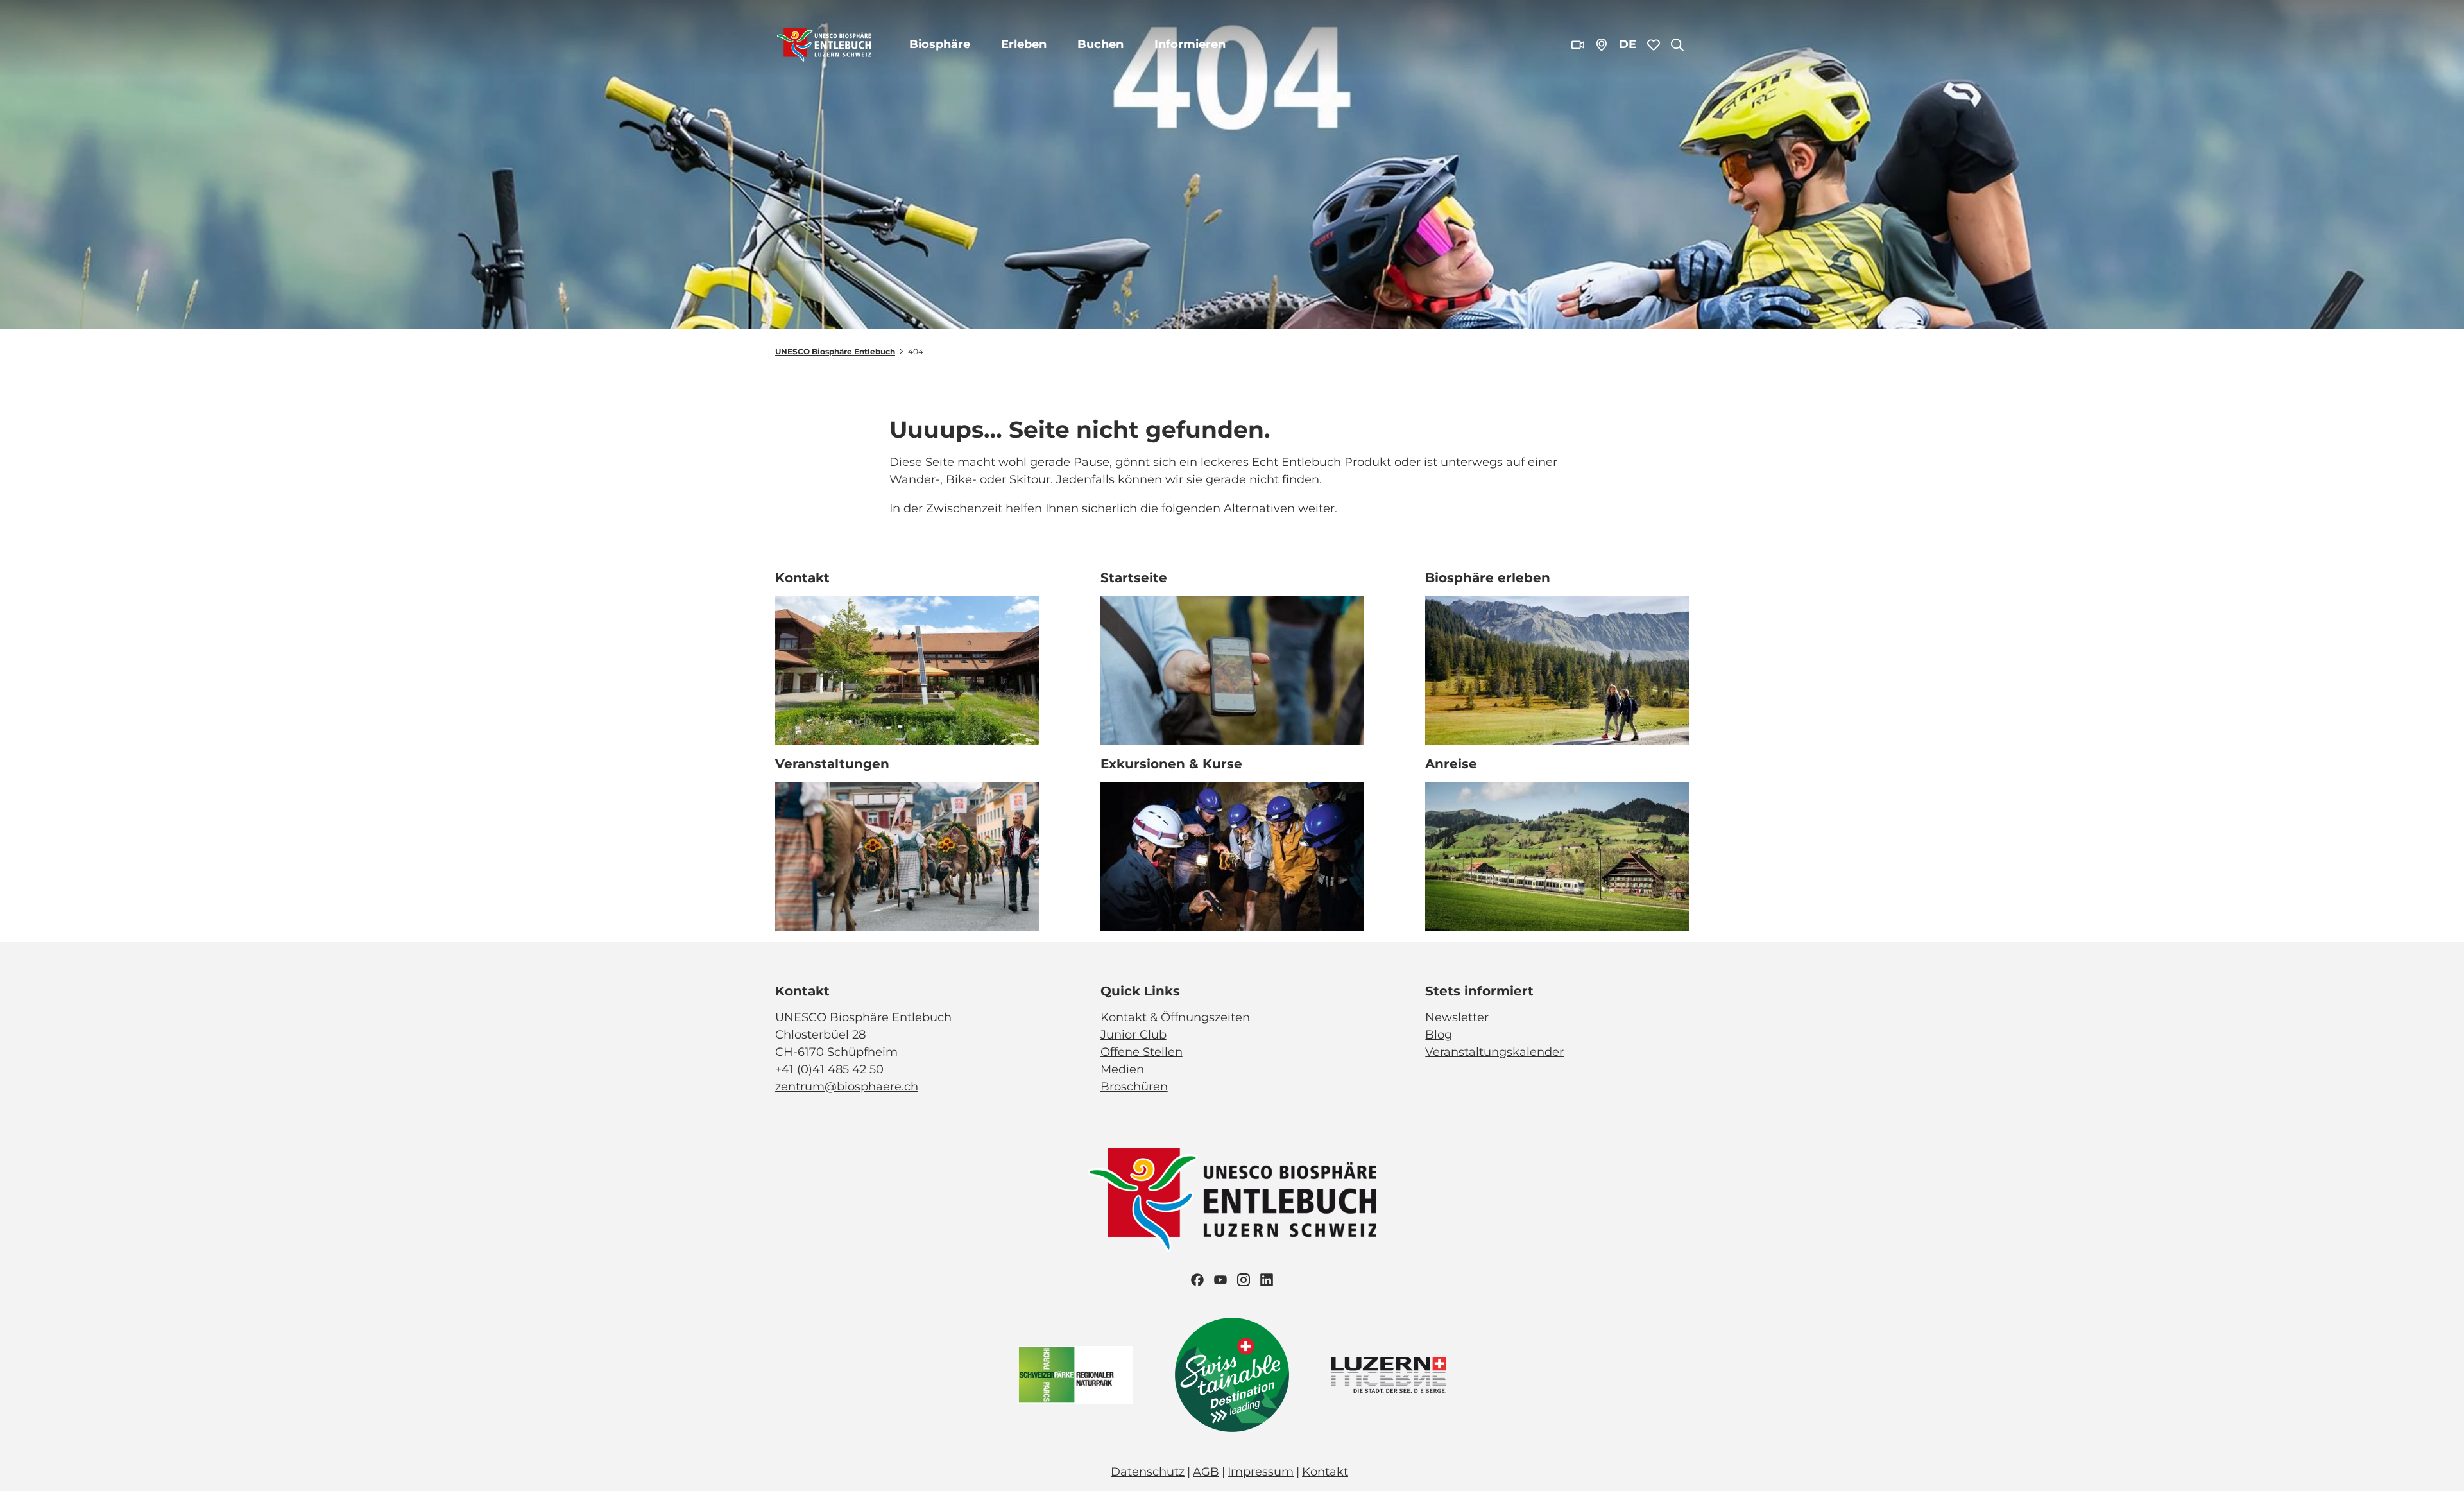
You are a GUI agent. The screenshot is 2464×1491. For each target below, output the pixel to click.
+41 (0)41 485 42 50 (829, 1069)
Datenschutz (1148, 1472)
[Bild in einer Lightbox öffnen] (1232, 1200)
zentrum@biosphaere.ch (847, 1087)
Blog (1439, 1035)
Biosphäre (940, 44)
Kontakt (1325, 1472)
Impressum (1261, 1472)
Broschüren (1134, 1087)
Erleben (1024, 44)
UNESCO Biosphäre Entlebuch (835, 351)
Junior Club (1134, 1035)
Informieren (1190, 44)
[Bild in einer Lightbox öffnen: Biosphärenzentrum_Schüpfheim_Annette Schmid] (907, 670)
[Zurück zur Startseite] (824, 45)
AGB (1206, 1472)
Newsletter (1457, 1017)
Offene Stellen (1142, 1052)
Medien (1122, 1069)
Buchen (1100, 44)
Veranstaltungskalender (1494, 1052)
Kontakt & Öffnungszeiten (1175, 1017)
